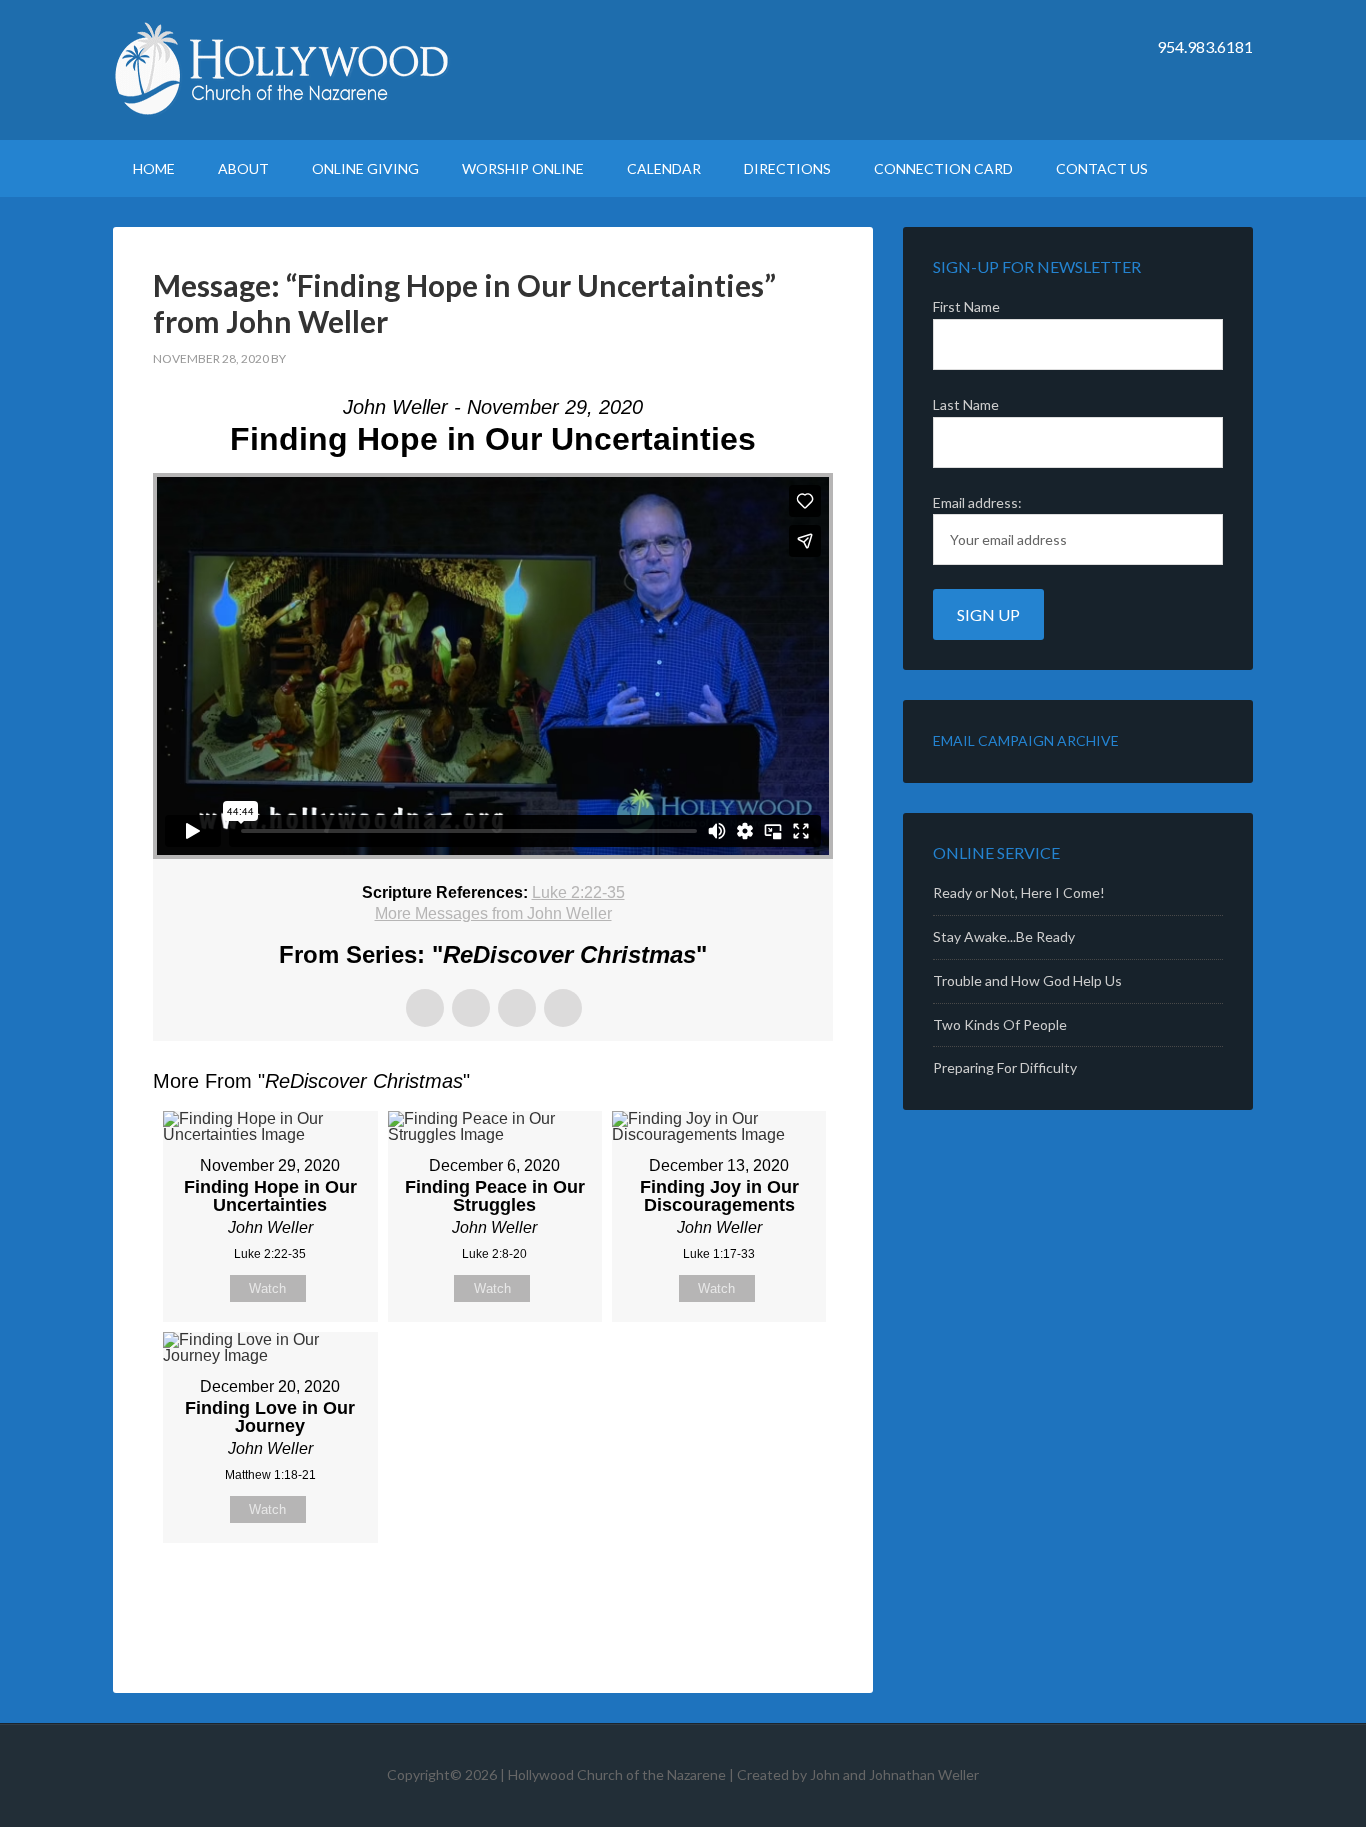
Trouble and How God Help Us (1027, 980)
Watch (267, 1288)
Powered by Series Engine (759, 1593)
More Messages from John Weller (493, 913)
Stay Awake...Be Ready (1004, 936)
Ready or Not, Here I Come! (1019, 892)
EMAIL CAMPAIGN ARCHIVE (1026, 740)
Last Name (966, 404)
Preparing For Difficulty (1005, 1067)
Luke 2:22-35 (578, 892)
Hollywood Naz (283, 70)
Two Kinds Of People (1000, 1024)
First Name (966, 306)
